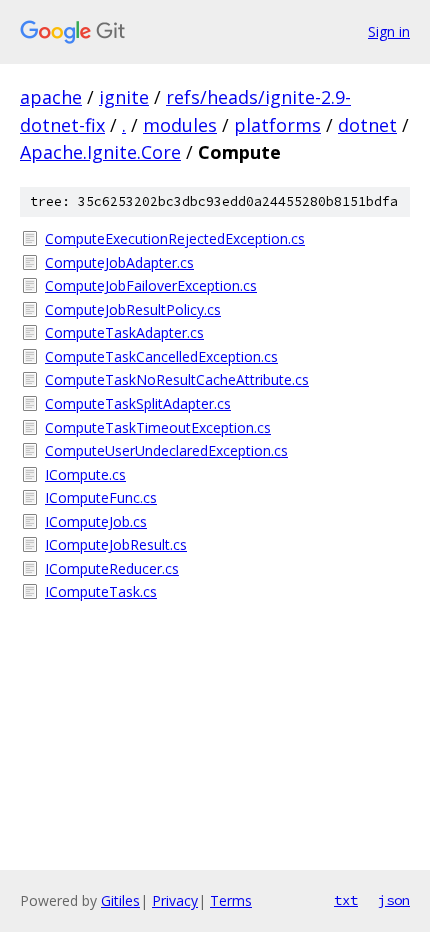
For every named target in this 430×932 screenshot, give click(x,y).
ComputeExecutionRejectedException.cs (175, 238)
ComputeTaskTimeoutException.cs (158, 427)
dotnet (367, 125)
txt (346, 900)
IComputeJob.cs (96, 521)
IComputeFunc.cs (101, 497)
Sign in (389, 31)
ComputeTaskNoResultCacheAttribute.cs (177, 379)
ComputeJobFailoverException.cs (151, 285)
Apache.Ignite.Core (100, 152)
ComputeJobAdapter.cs (119, 262)
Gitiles (120, 900)
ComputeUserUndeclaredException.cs (166, 450)
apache (51, 97)
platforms (277, 125)
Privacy (175, 900)
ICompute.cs (85, 474)
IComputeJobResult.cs (116, 544)
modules (180, 125)
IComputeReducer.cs (112, 568)
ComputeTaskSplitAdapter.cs (138, 403)
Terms (231, 900)
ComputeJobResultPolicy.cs (133, 309)
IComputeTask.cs (101, 591)
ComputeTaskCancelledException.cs (161, 356)
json (394, 900)
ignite (124, 97)
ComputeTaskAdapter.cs (124, 332)
